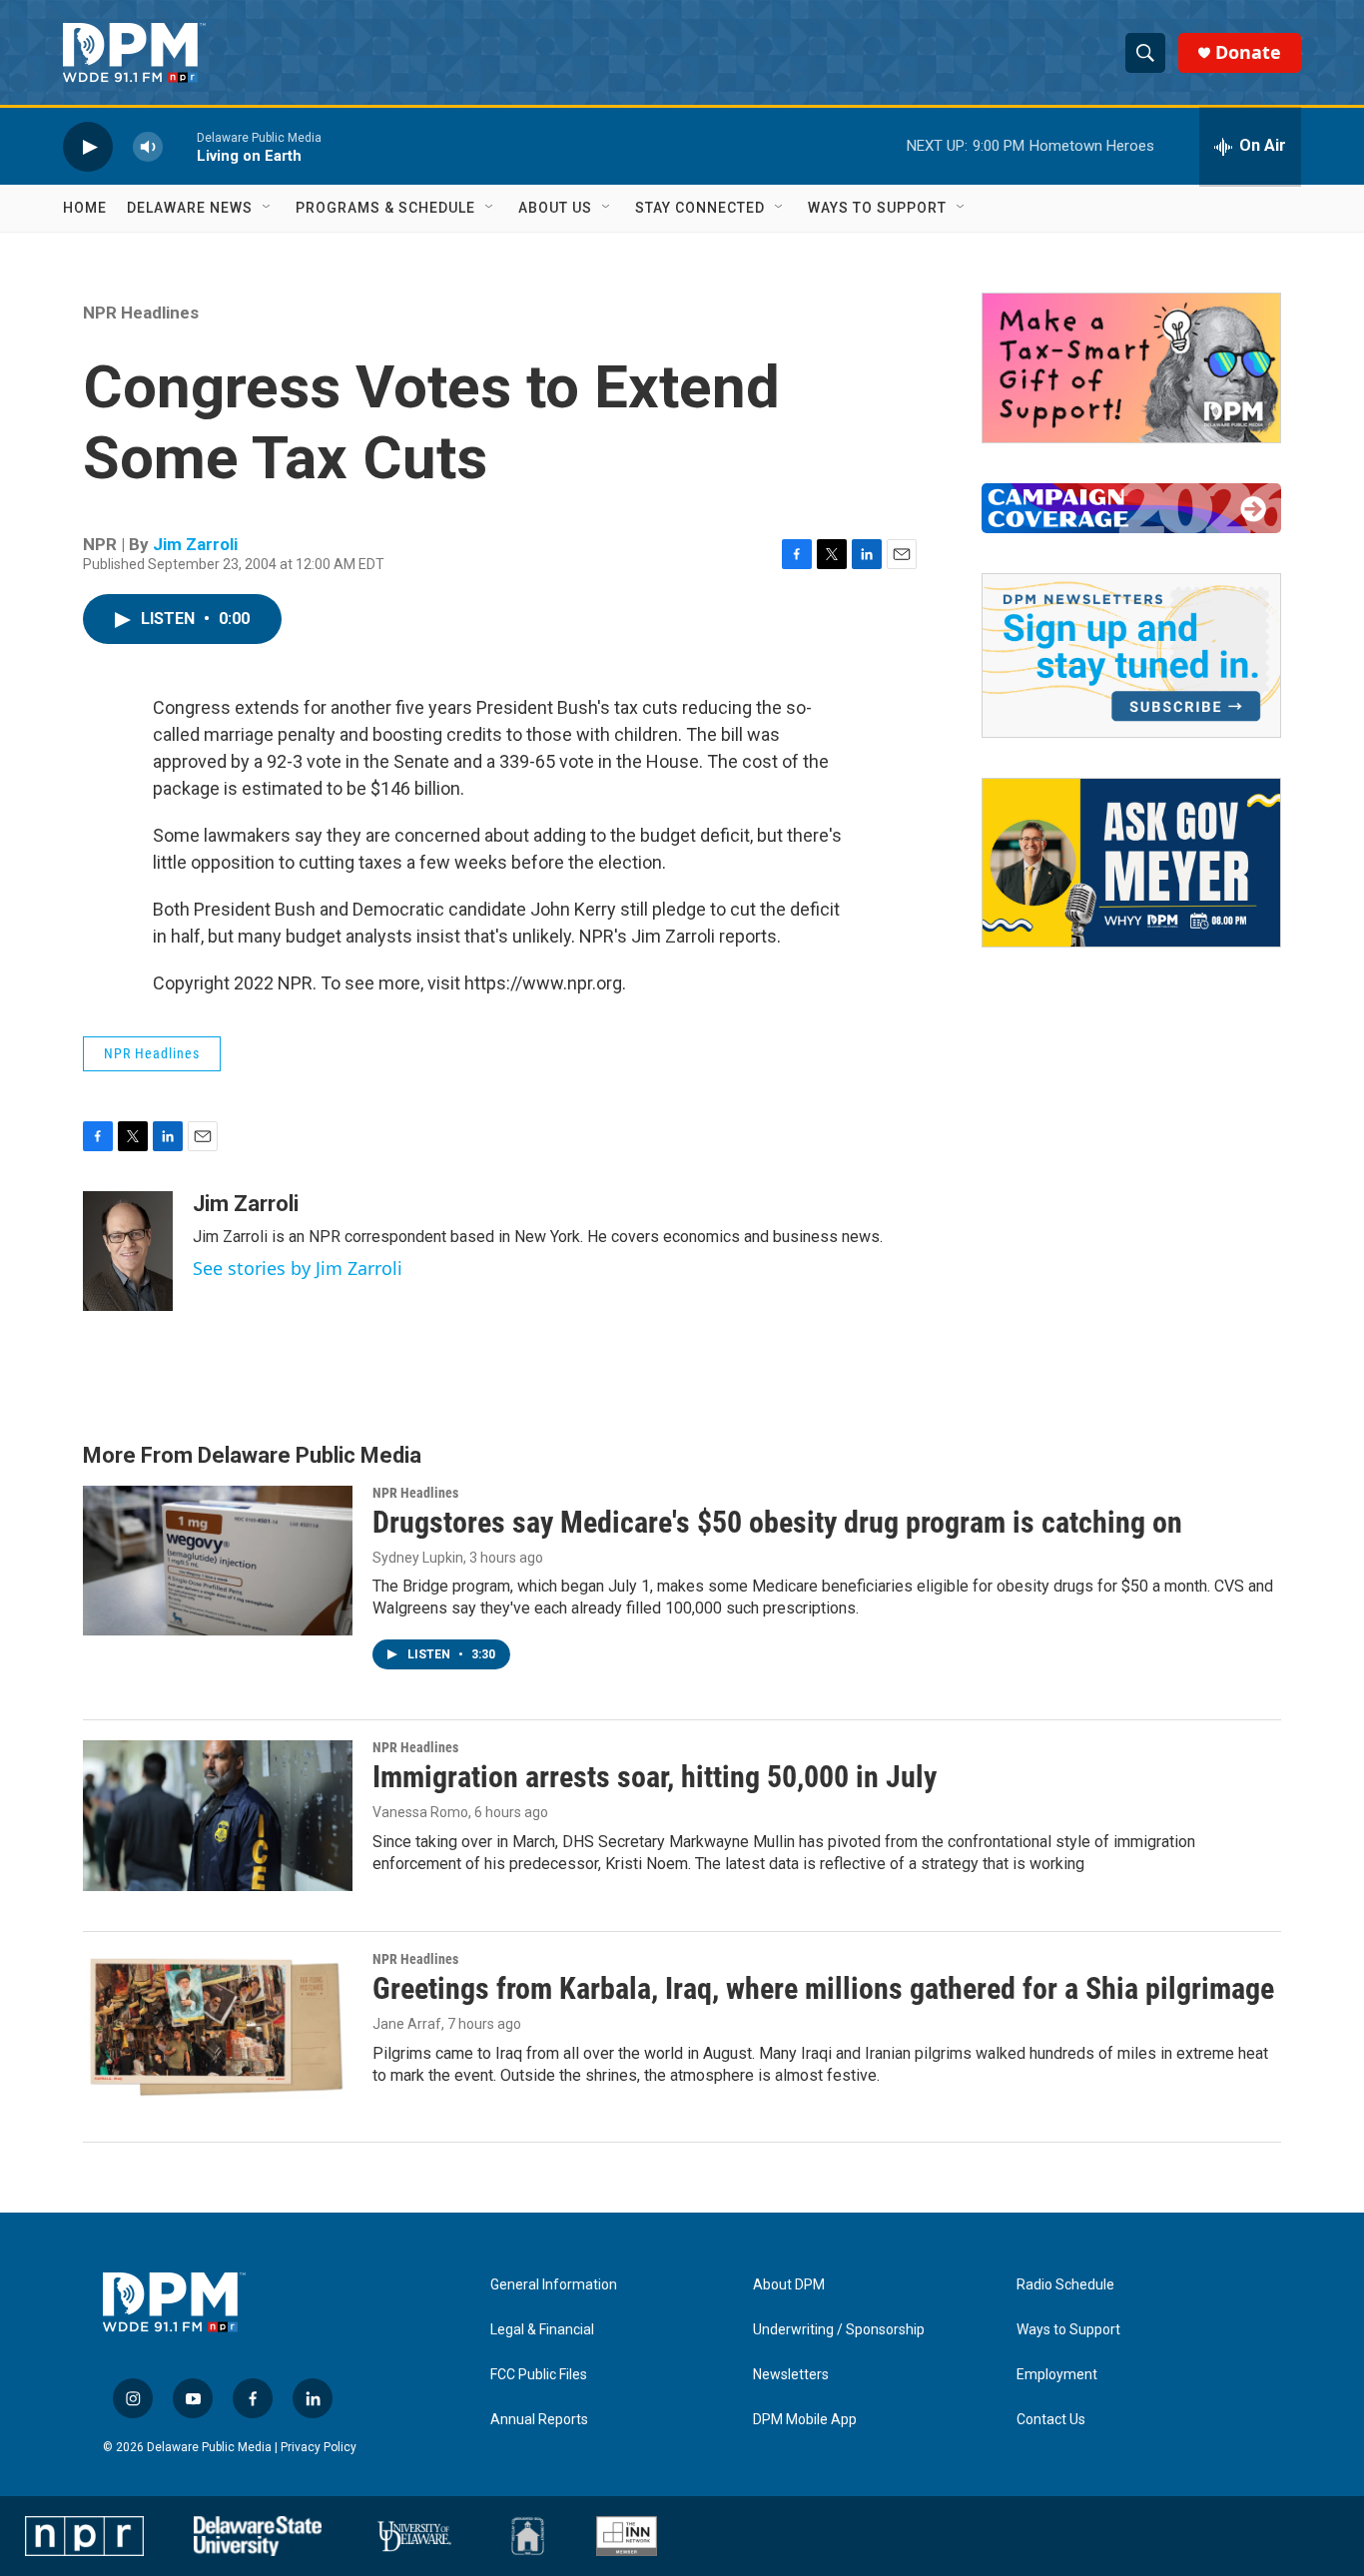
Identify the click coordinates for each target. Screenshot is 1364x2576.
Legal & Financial (542, 2330)
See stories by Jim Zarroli (298, 1268)
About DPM (789, 2285)
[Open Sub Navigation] (268, 208)
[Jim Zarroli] (128, 1251)
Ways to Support (877, 208)
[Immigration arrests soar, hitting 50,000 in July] (218, 1815)
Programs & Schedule (385, 208)
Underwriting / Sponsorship (839, 2330)
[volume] (148, 146)
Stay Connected (700, 208)
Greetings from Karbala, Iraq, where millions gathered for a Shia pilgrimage (823, 1988)
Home (85, 208)
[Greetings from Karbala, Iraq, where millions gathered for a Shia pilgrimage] (218, 2027)
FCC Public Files (539, 2375)
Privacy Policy (319, 2447)
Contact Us (1051, 2420)
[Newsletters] (1131, 655)
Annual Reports (539, 2420)
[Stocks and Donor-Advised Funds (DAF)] (1131, 368)
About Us (555, 208)
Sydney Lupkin (418, 1558)
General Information (554, 2285)
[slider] (180, 146)
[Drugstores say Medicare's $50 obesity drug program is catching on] (218, 1561)
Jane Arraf (407, 2024)
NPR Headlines (141, 313)
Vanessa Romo (420, 1812)
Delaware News (190, 208)
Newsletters (791, 2375)
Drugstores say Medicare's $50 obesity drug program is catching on (777, 1522)
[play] (88, 146)
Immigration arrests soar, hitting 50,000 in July (655, 1777)
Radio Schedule (1065, 2285)
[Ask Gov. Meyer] (1131, 863)
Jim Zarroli (195, 544)
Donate (1248, 52)
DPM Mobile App (805, 2420)
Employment (1057, 2375)
